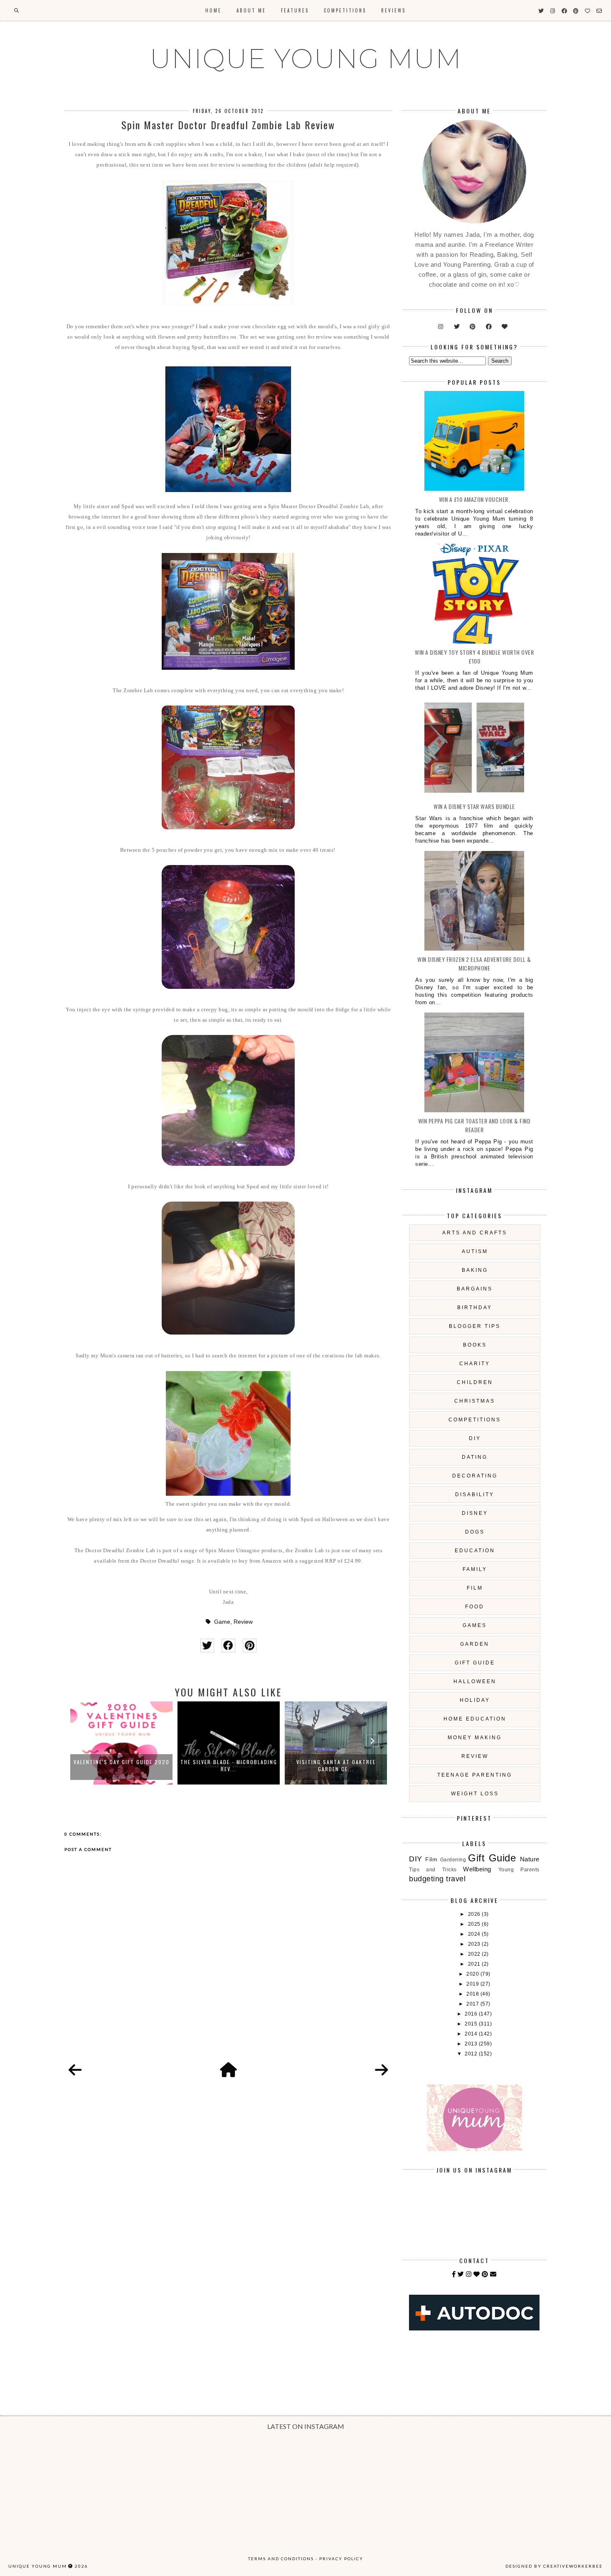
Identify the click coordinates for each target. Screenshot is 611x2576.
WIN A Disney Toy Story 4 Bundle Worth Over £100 (474, 656)
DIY (475, 1438)
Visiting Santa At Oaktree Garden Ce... (229, 1765)
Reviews (393, 10)
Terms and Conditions (281, 2559)
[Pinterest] (485, 2274)
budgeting (426, 1879)
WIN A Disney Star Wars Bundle (474, 806)
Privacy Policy (341, 2559)
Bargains (475, 1289)
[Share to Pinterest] (250, 1646)
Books (475, 1345)
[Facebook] (454, 2274)
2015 (472, 2024)
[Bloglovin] (477, 2274)
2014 (472, 2034)
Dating (475, 1457)
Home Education (475, 1719)
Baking (475, 1270)
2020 (473, 1974)
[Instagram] (469, 2274)
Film (475, 1588)
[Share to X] (207, 1646)
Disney (475, 1513)
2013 (472, 2044)
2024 (475, 1934)
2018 (473, 1994)
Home (213, 10)
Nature (530, 1859)
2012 (472, 2054)
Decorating (475, 1476)
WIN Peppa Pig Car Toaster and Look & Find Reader (474, 1125)
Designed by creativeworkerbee (554, 2566)
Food (475, 1607)
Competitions (345, 10)
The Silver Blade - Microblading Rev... (122, 1765)
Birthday (475, 1308)
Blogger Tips (475, 1326)
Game (222, 1622)
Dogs (475, 1532)
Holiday (475, 1700)
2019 (473, 1984)
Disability (475, 1494)
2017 (473, 2004)
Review (243, 1622)
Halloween (475, 1681)
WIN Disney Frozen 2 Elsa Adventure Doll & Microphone (474, 964)
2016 (472, 2014)
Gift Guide (475, 1663)
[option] (121, 1743)
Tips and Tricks (433, 1870)
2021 (475, 1964)
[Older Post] (382, 2070)
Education (475, 1551)
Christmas (475, 1401)
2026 (475, 1914)
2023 (475, 1944)
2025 (475, 1924)
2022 (475, 1954)
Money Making (475, 1738)
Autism (475, 1251)
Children (475, 1382)
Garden (475, 1644)
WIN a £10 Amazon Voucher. (474, 499)
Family (475, 1569)
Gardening (453, 1860)
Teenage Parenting (475, 1775)
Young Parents (519, 1870)
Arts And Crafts (475, 1233)
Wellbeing (477, 1869)
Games (475, 1625)
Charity (475, 1364)
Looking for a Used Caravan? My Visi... (336, 1765)
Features (295, 10)
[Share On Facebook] (228, 1646)
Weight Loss (475, 1794)
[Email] (493, 2274)
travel (456, 1879)
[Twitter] (461, 2274)
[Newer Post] (75, 2070)
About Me (251, 10)
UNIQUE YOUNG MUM (306, 59)
